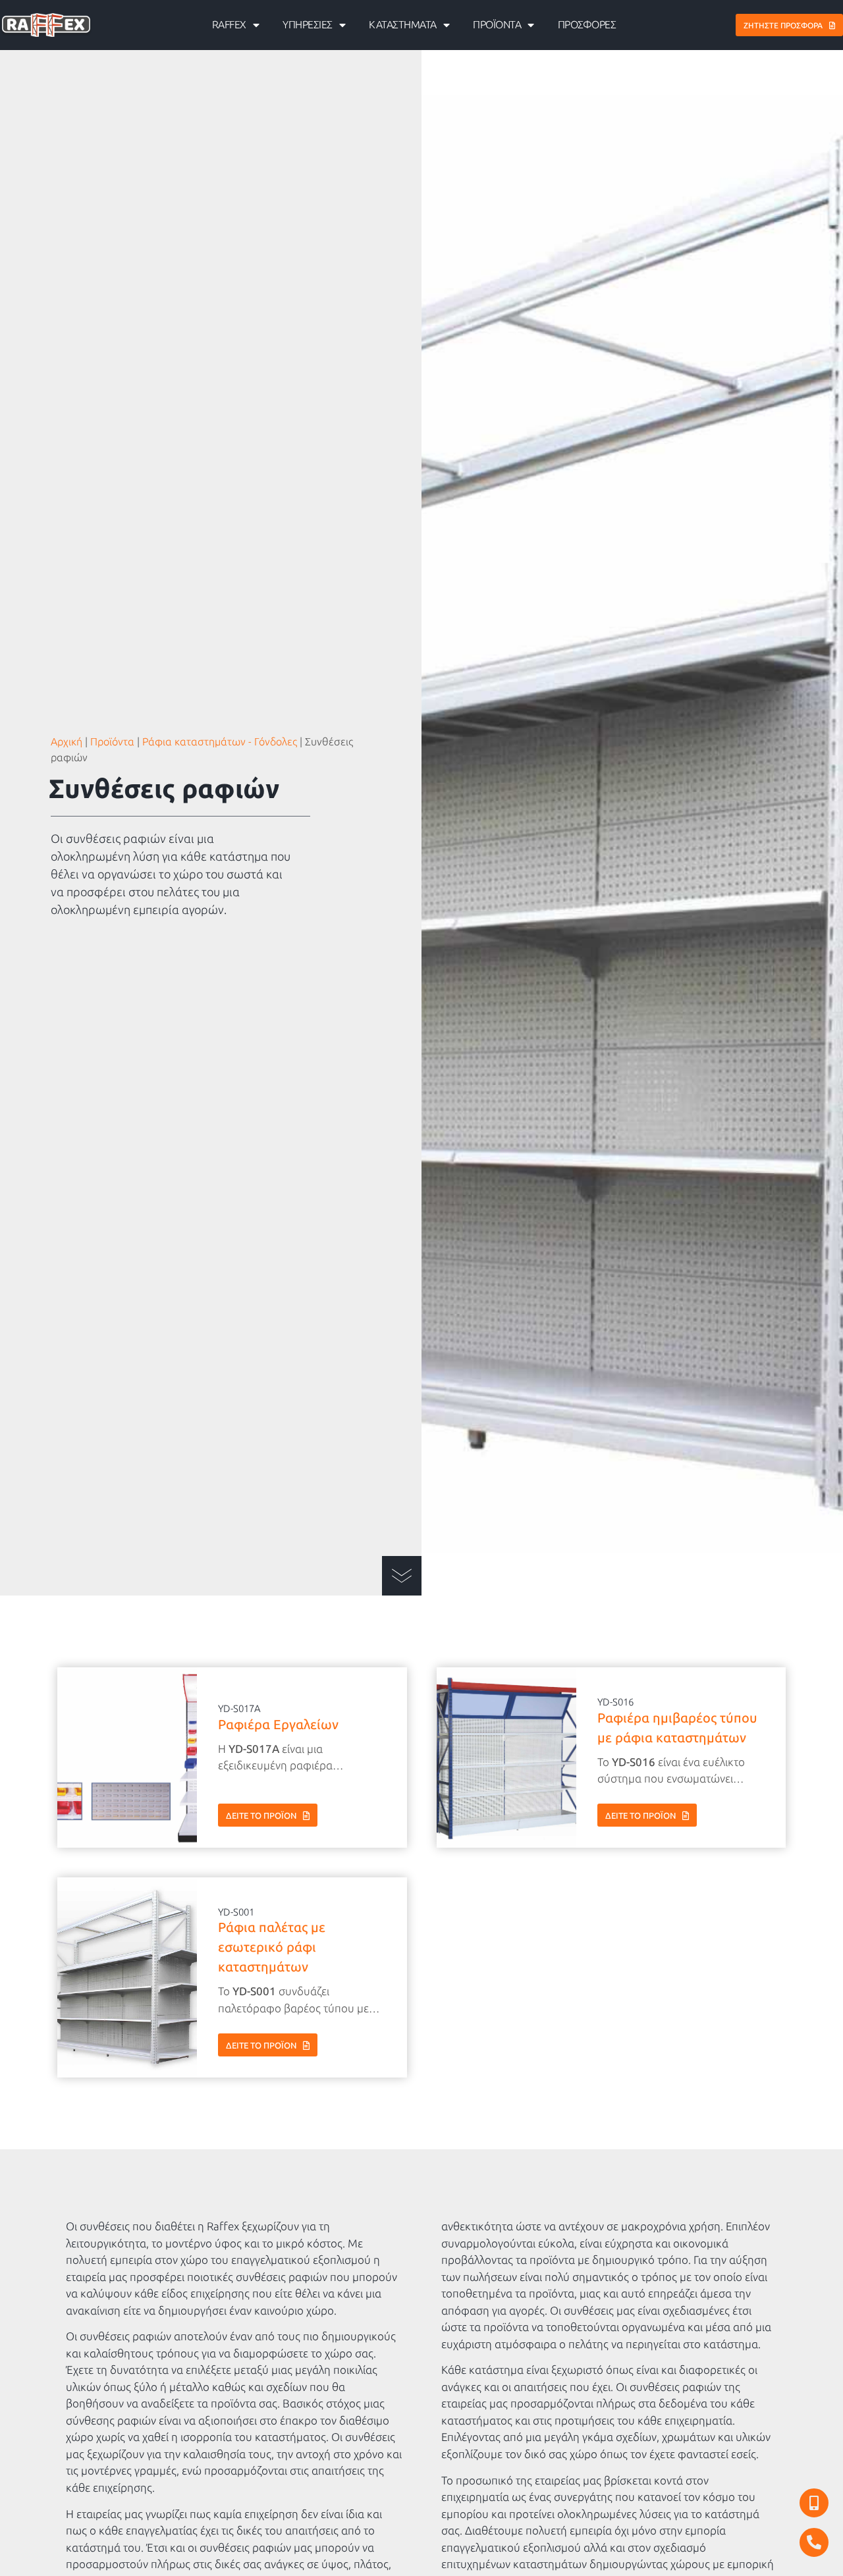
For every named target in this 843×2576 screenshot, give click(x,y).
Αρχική (67, 742)
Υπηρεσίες (308, 25)
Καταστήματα (403, 25)
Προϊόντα (497, 25)
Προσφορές (587, 25)
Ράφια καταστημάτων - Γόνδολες (220, 742)
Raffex (229, 25)
